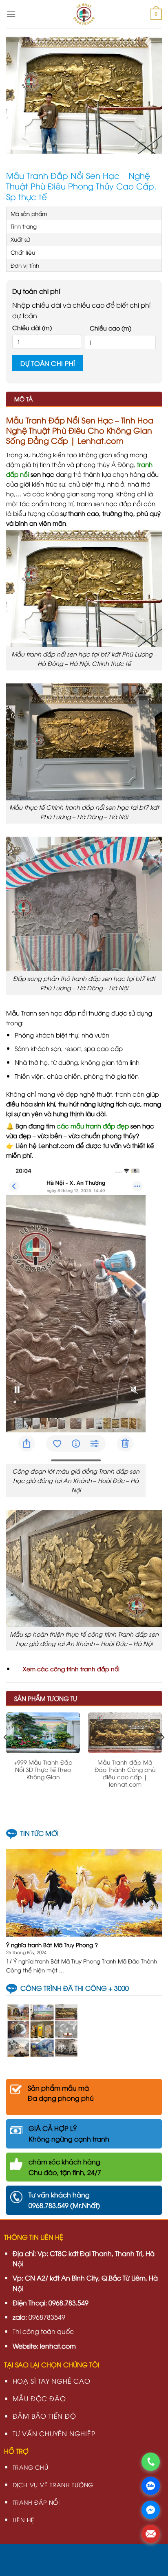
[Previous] (6, 1754)
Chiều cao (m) (111, 328)
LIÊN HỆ (24, 2520)
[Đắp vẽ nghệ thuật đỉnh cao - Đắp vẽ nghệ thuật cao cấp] (84, 14)
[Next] (162, 1754)
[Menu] (11, 14)
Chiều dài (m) (32, 327)
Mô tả (23, 399)
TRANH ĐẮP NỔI (36, 2502)
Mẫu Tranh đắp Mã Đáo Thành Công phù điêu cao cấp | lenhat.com (125, 1773)
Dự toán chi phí (48, 363)
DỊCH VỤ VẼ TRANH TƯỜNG (53, 2485)
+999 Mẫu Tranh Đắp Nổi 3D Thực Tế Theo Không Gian (43, 1769)
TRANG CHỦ (31, 2467)
